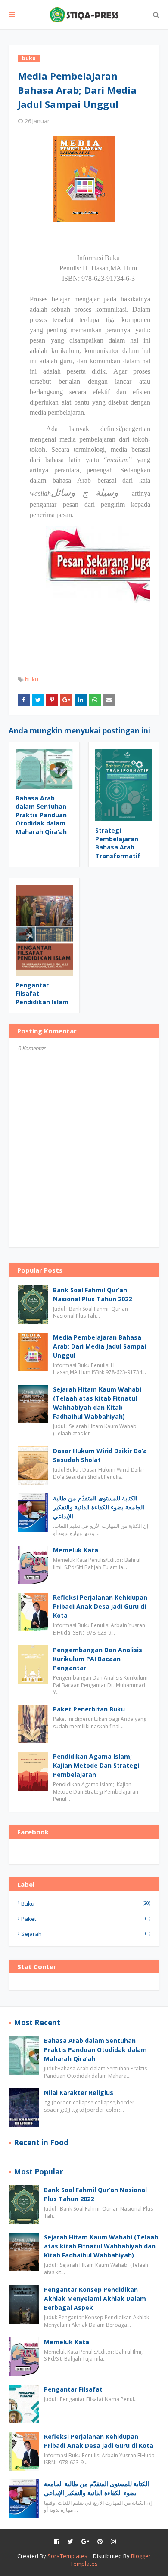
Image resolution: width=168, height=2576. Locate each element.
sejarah (86, 1934)
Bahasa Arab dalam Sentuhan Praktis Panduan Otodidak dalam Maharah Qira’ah (41, 815)
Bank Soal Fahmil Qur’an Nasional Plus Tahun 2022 (92, 1294)
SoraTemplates (67, 2556)
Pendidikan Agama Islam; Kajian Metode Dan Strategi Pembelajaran (96, 1765)
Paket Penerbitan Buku (89, 1709)
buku (32, 679)
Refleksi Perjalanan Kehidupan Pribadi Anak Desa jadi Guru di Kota (100, 1606)
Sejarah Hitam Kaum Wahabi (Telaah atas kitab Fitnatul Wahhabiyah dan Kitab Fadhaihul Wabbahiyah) (97, 1403)
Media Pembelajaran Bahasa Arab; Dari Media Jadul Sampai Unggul (100, 1346)
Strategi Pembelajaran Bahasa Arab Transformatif (118, 843)
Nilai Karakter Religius (79, 2093)
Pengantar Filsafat (73, 2389)
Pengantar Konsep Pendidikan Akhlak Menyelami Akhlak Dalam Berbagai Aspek (95, 2298)
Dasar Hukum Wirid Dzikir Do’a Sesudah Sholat (100, 1455)
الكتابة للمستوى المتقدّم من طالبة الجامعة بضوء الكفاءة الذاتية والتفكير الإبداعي (99, 1507)
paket (86, 1919)
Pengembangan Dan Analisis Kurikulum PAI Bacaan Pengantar (98, 1659)
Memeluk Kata (76, 1550)
